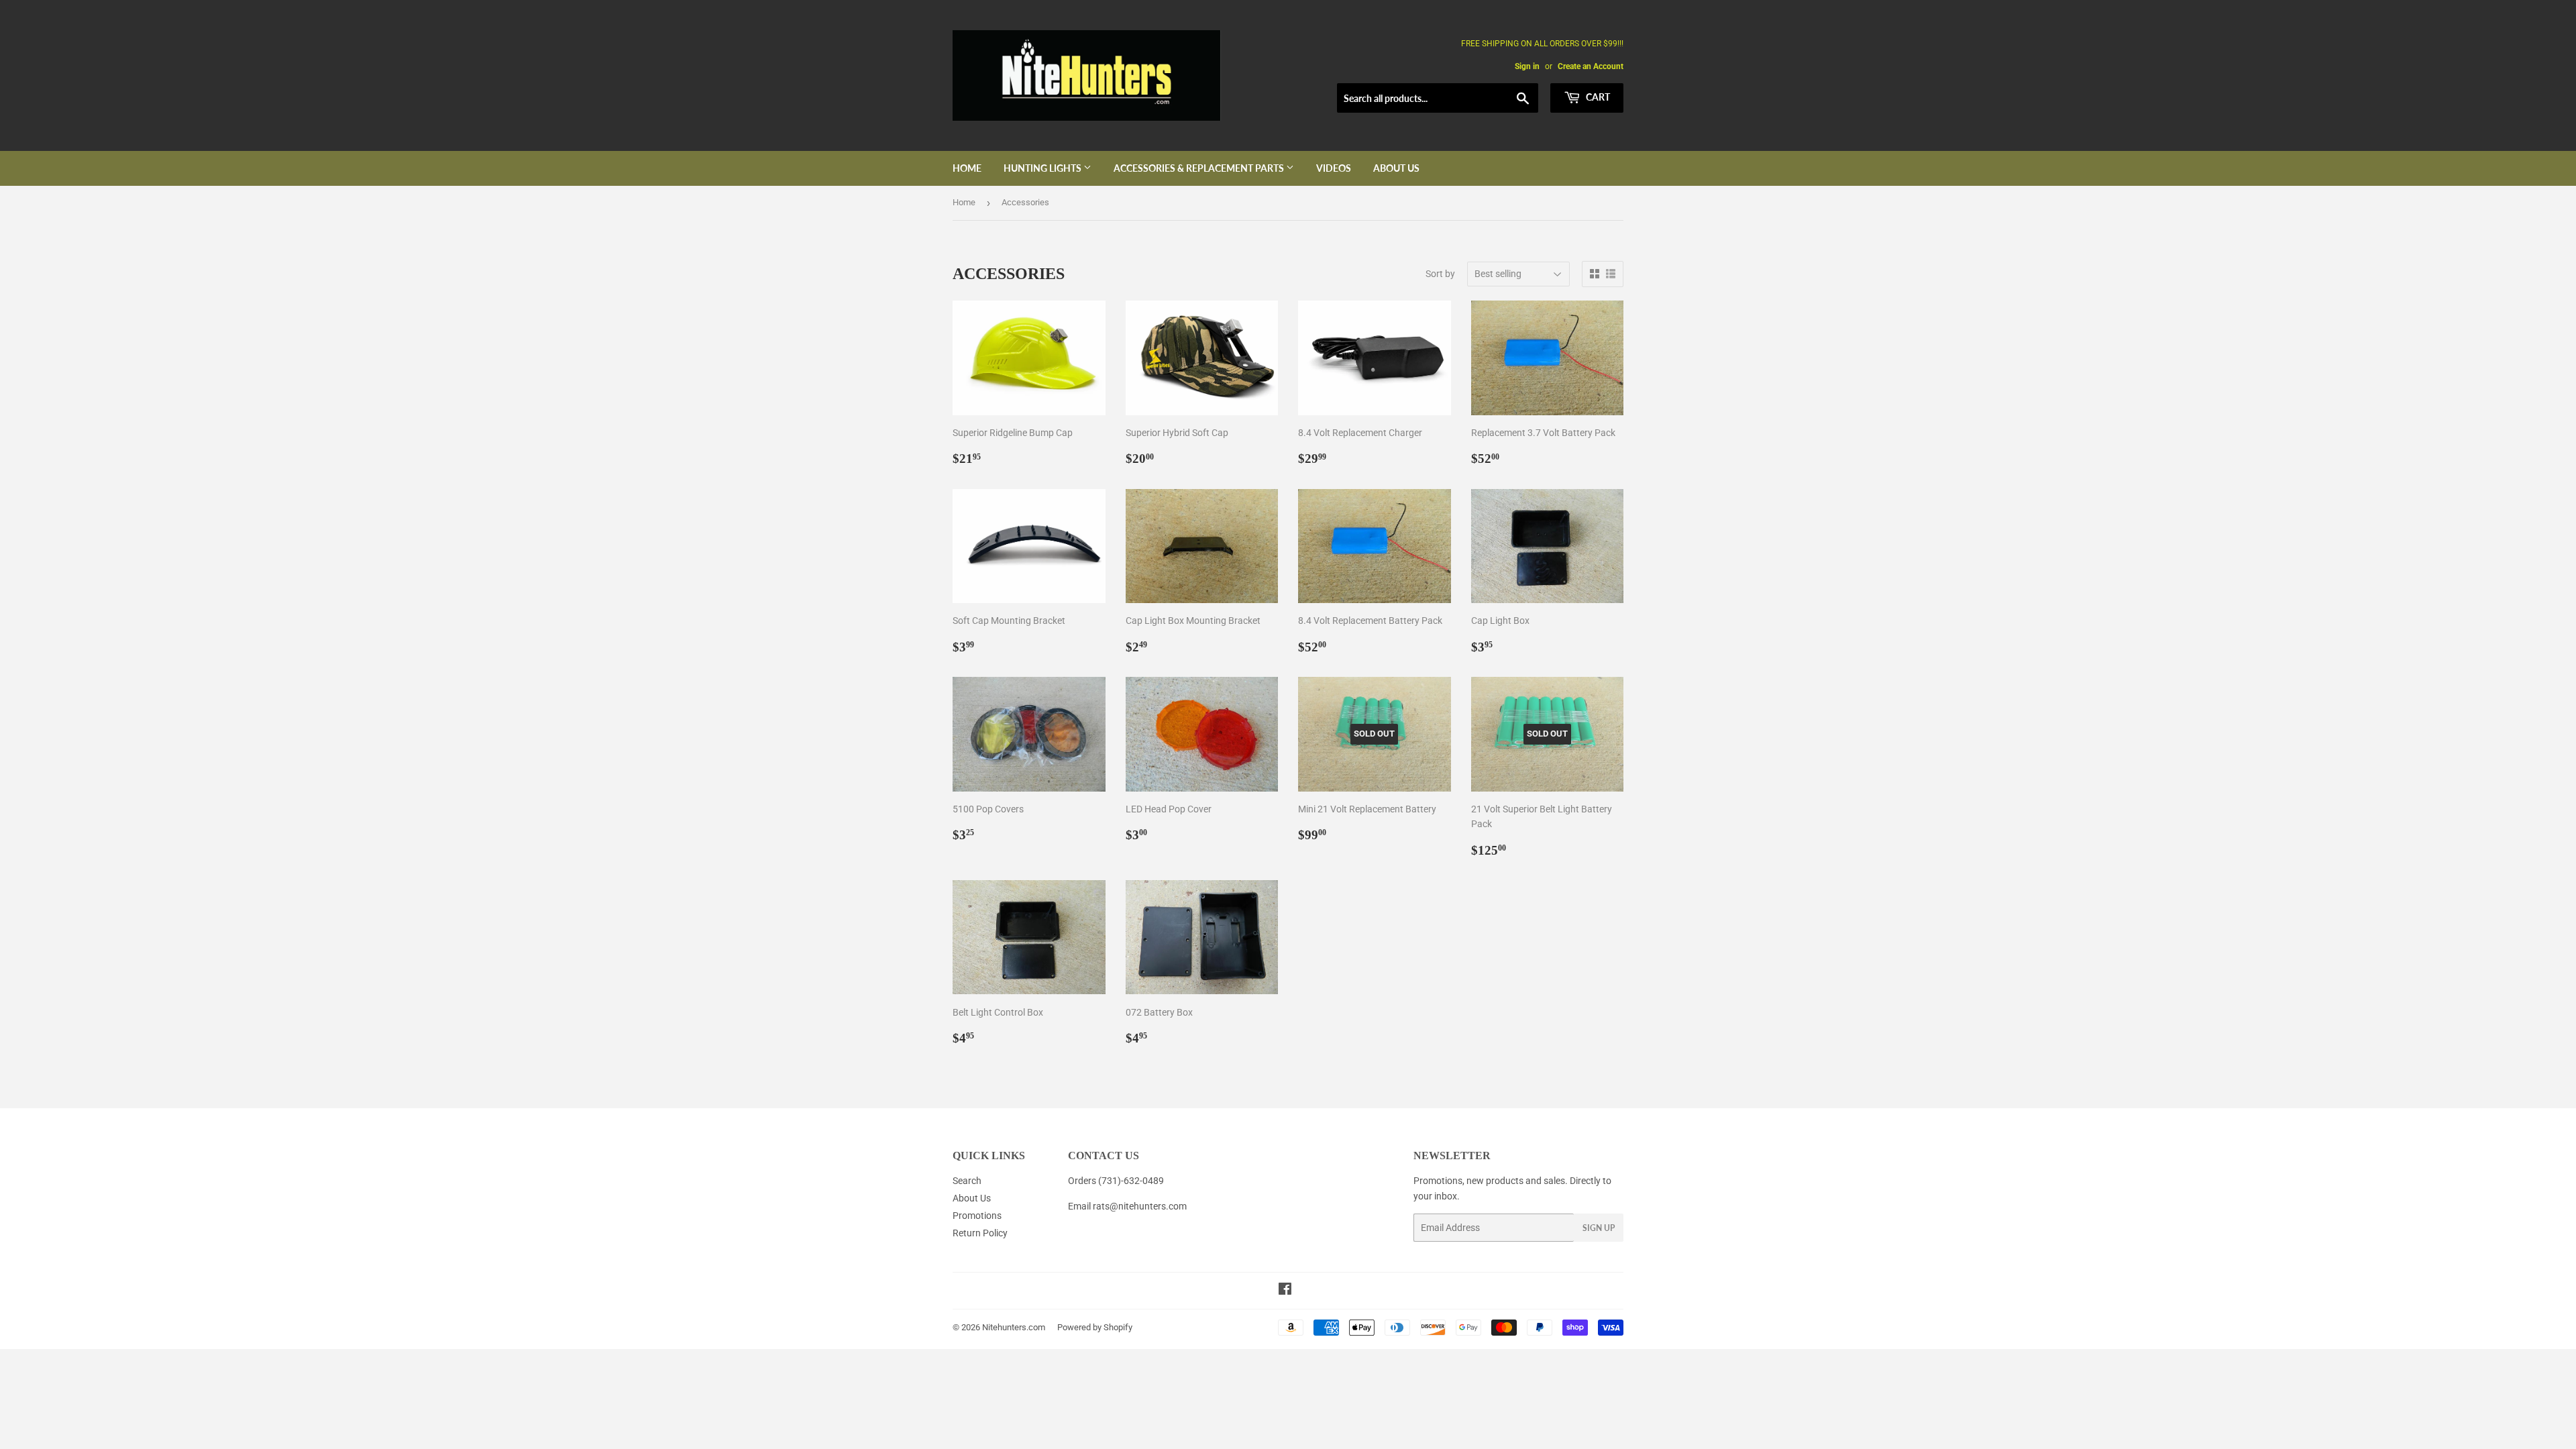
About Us (1396, 168)
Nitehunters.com (1014, 1327)
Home (967, 168)
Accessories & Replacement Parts (1200, 168)
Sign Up (1599, 1228)
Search (967, 1181)
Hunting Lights (1043, 168)
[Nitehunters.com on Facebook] (1285, 1291)
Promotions (977, 1216)
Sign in (1527, 66)
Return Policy (980, 1233)
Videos (1334, 168)
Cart (1597, 97)
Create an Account (1591, 66)
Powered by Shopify (1095, 1327)
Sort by (1440, 274)
